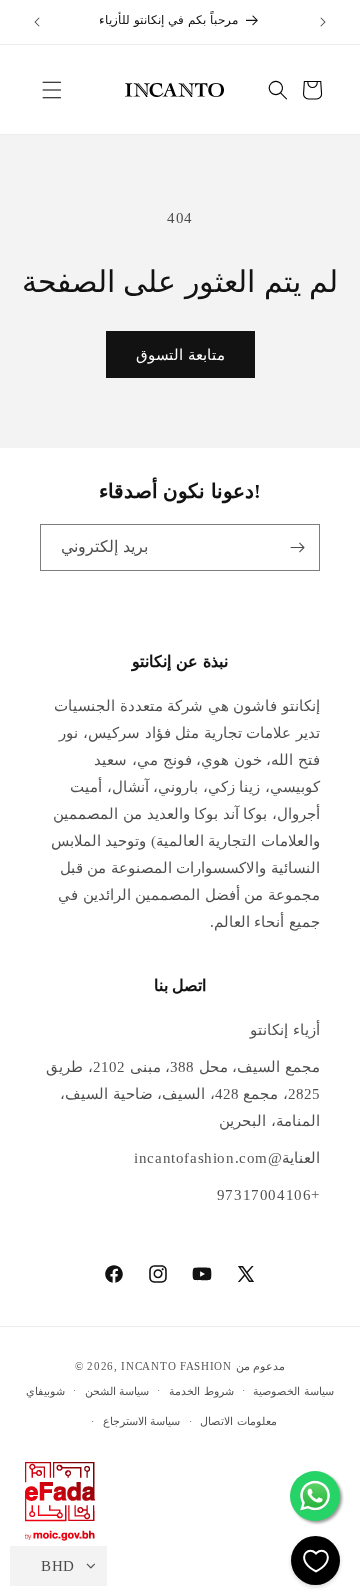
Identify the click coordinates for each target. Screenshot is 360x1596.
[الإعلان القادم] (323, 22)
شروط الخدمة (201, 1391)
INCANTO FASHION (176, 1366)
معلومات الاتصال (238, 1421)
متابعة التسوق (180, 355)
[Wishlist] (315, 1560)
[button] (52, 90)
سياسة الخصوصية (293, 1391)
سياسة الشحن (117, 1391)
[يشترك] (297, 547)
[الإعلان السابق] (37, 22)
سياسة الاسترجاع (142, 1421)
